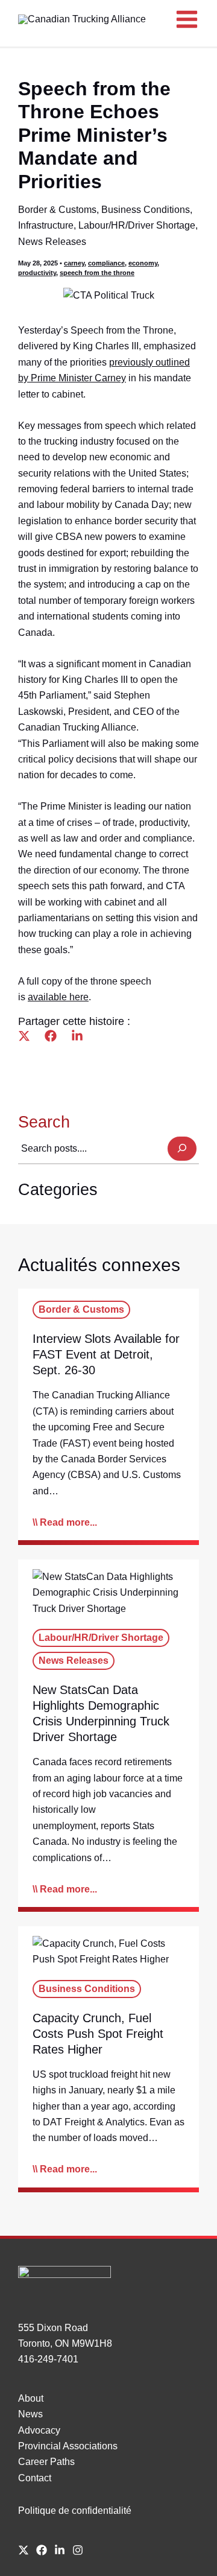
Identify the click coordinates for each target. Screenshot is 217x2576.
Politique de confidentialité (75, 2511)
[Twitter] (24, 1036)
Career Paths (46, 2462)
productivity (37, 273)
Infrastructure (46, 225)
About (31, 2398)
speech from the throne (97, 273)
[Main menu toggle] (187, 19)
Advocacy (39, 2430)
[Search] (182, 1149)
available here (58, 997)
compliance (106, 263)
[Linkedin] (77, 1036)
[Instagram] (78, 2550)
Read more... (68, 1522)
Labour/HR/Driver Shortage (137, 225)
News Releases (52, 242)
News (30, 2414)
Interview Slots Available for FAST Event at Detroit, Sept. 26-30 (106, 1354)
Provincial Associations (68, 2446)
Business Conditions (146, 210)
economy (143, 263)
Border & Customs (57, 210)
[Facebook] (51, 1036)
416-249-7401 (48, 2359)
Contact (35, 2478)
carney (74, 263)
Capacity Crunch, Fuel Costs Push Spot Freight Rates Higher (98, 2034)
